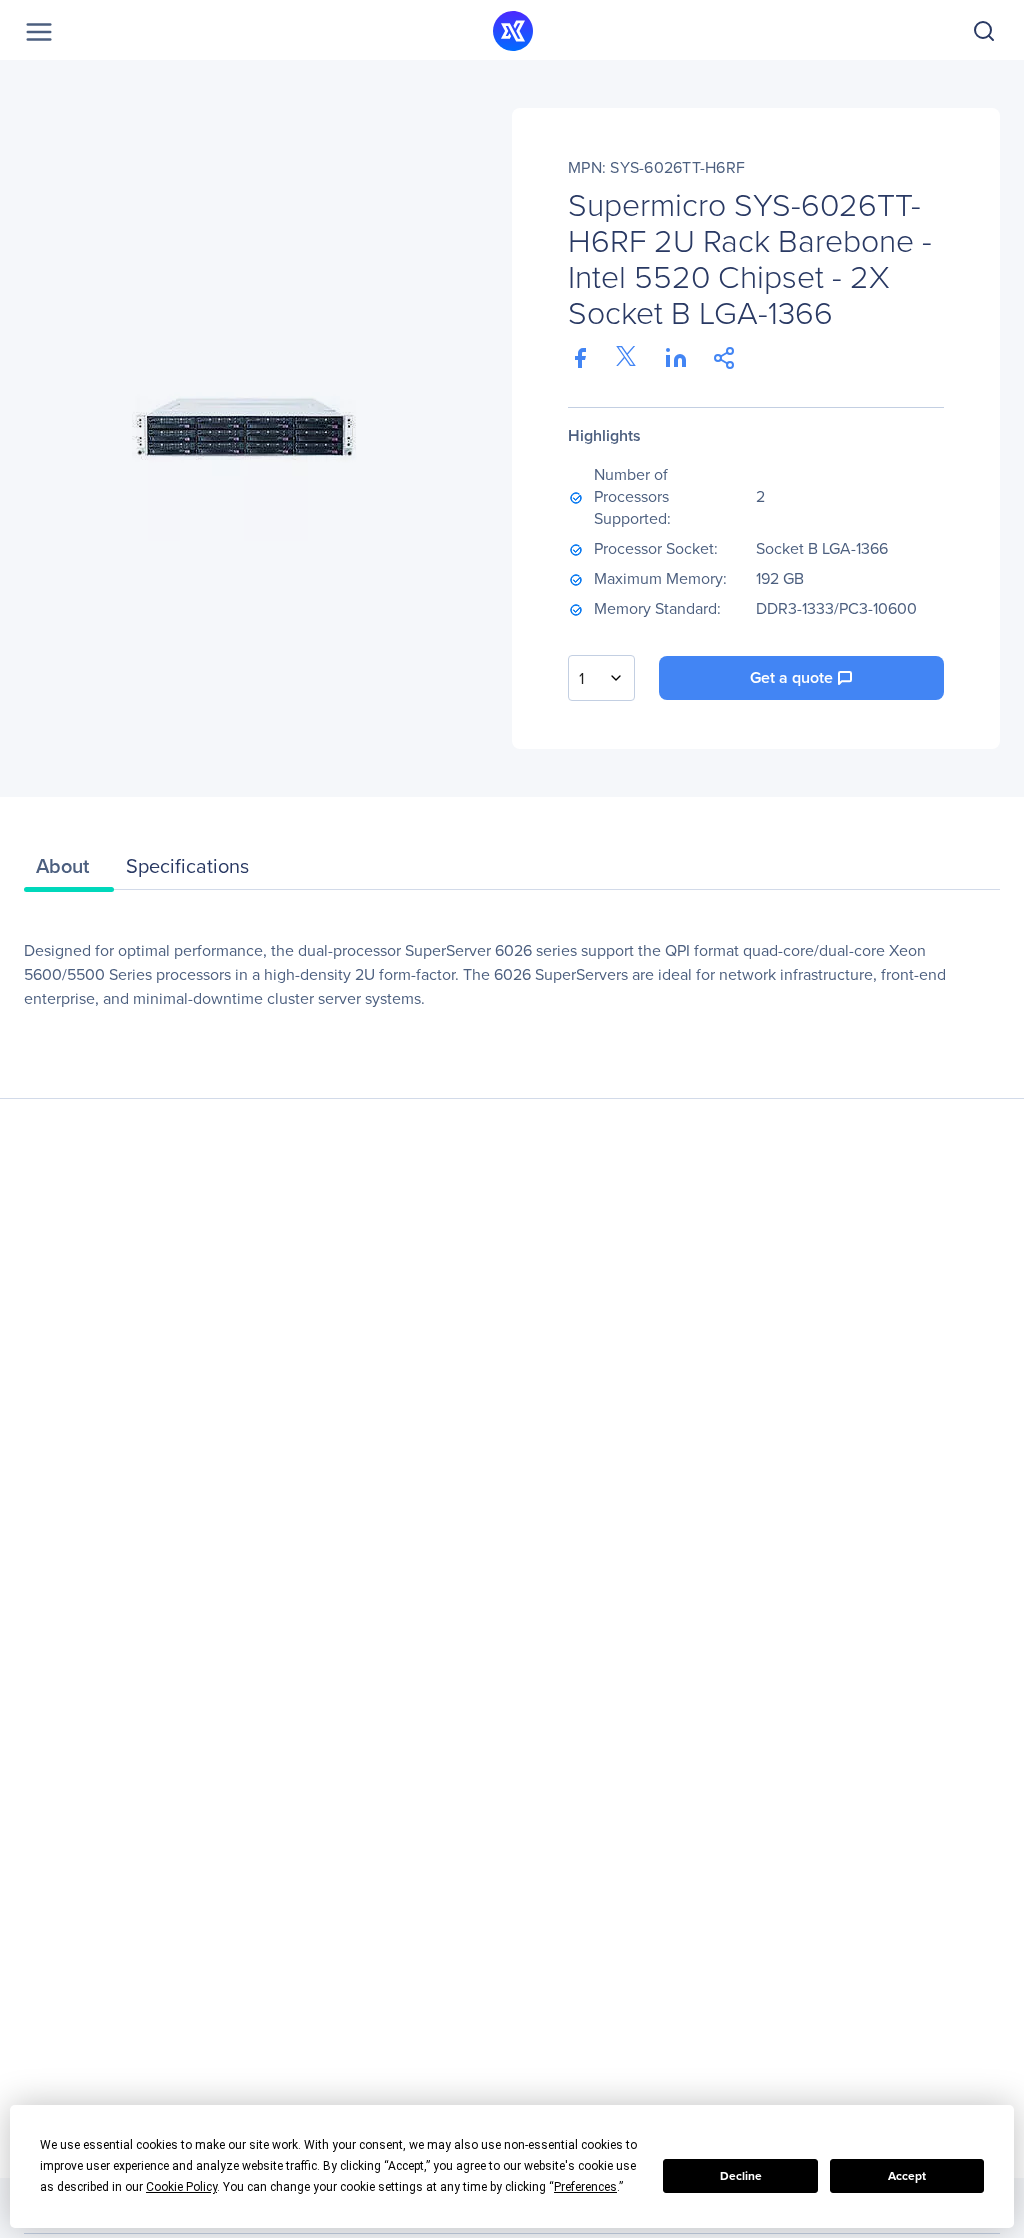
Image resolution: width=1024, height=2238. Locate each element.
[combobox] (601, 678)
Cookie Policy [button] (181, 2187)
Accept (907, 2175)
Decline (741, 2175)
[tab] (69, 871)
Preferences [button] (585, 2187)
